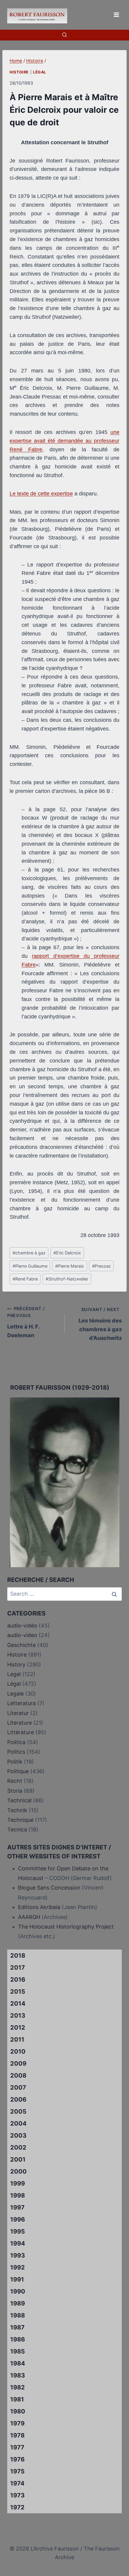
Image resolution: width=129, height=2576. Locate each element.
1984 (18, 2363)
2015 (18, 1992)
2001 (18, 2159)
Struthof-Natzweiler (67, 1279)
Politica (16, 1742)
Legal (14, 1674)
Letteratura (21, 1703)
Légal (40, 72)
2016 (18, 1980)
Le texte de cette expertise (41, 494)
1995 (18, 2231)
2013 (18, 2016)
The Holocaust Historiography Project (66, 1927)
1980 (18, 2411)
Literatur (18, 1713)
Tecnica (17, 1829)
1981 (17, 2399)
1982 (18, 2387)
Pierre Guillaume (30, 1266)
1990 (18, 2291)
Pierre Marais (70, 1266)
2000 (18, 2171)
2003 (18, 2135)
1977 (17, 2447)
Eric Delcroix (67, 1253)
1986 (18, 2339)
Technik (17, 1810)
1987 (17, 2327)
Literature (19, 1723)
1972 (17, 2507)
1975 (17, 2471)
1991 (17, 2279)
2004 (18, 2123)
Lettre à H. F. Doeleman (26, 1322)
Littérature (21, 1732)
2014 (18, 2004)
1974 (17, 2483)
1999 (18, 2183)
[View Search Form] (64, 35)
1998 (18, 2195)
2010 (18, 2052)
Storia (15, 1791)
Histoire (19, 72)
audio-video (22, 1635)
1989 (18, 2303)
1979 (17, 2423)
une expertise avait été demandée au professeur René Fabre (64, 441)
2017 (18, 1968)
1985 (18, 2351)
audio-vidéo (22, 1626)
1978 (17, 2435)
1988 (18, 2315)
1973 (17, 2495)
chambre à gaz (29, 1253)
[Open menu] (116, 15)
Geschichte (21, 1645)
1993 (18, 2255)
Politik (15, 1762)
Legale (15, 1694)
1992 (18, 2267)
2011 (17, 2040)
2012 (18, 2028)
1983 (18, 2375)
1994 (18, 2243)
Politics (16, 1752)
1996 (18, 2219)
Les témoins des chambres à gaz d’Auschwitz (100, 1324)
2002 (18, 2147)
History (16, 1665)
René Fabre (25, 1279)
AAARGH (29, 1917)
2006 (18, 2099)
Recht (15, 1781)
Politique (18, 1771)
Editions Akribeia (39, 1907)
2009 (18, 2063)
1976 (17, 2459)
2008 (18, 2075)
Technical (19, 1800)
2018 (18, 1956)
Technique (20, 1820)
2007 (18, 2087)
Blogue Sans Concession (49, 1888)
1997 (17, 2207)
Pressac (102, 1266)
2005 (18, 2111)
